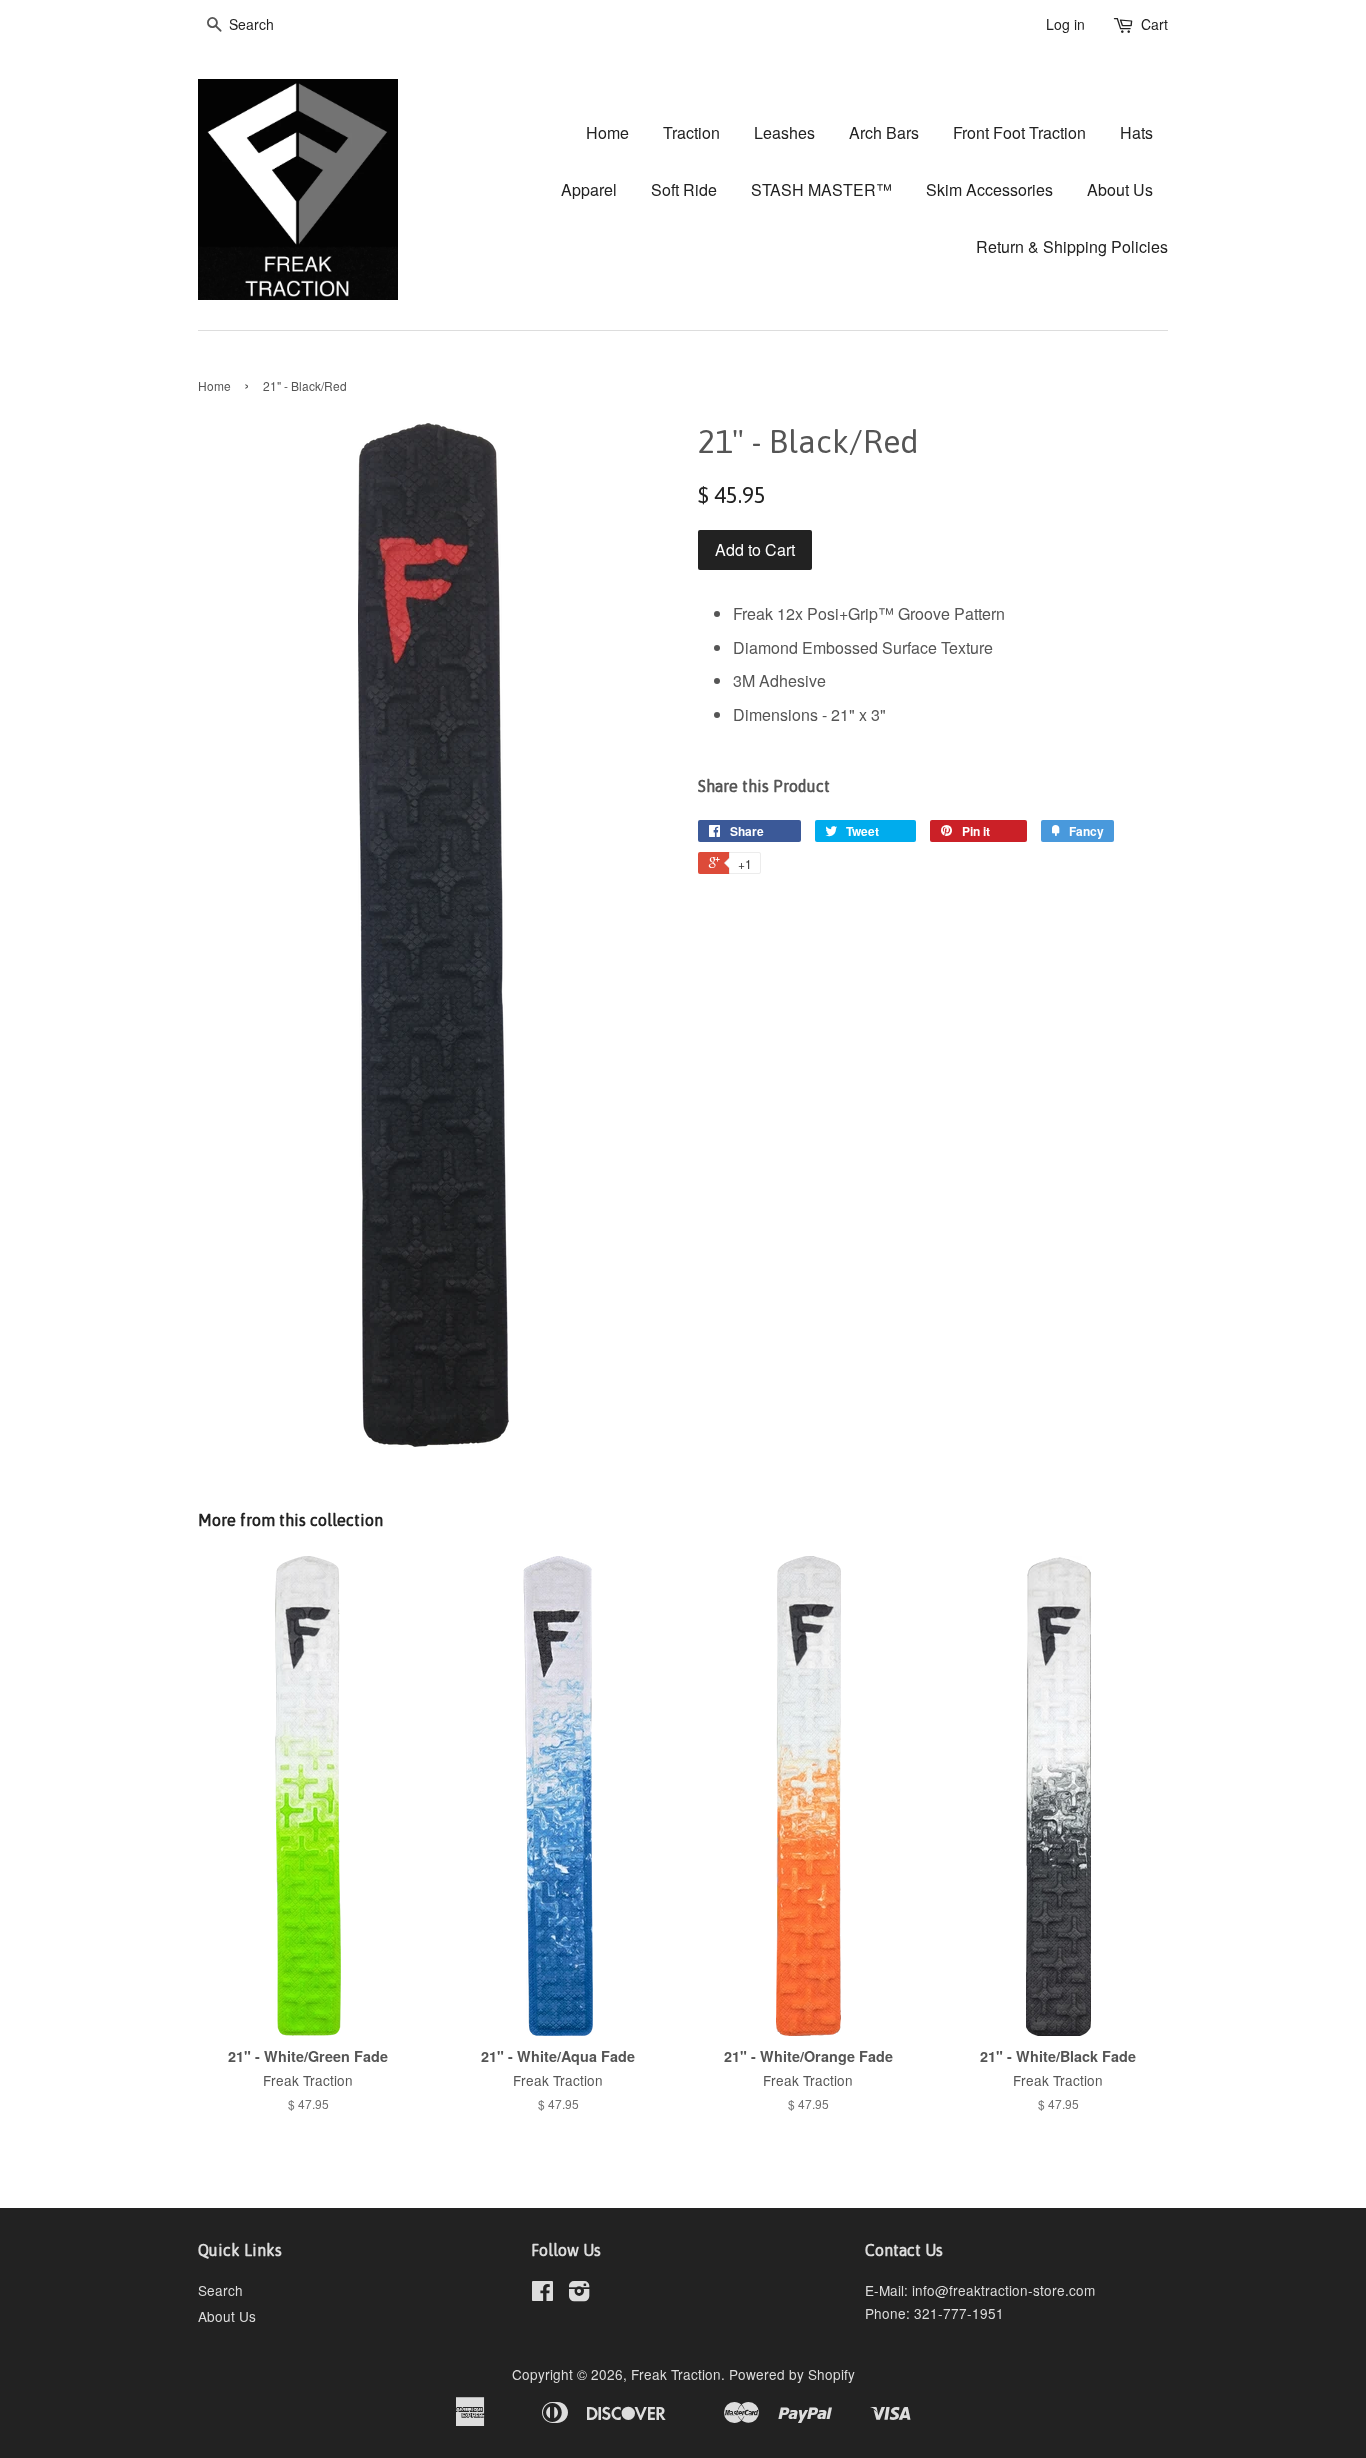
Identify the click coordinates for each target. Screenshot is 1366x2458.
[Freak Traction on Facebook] (542, 2294)
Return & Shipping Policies (1072, 246)
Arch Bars (884, 132)
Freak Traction (676, 2374)
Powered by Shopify (792, 2374)
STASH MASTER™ (821, 189)
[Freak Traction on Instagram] (579, 2294)
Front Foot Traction (1019, 132)
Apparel (589, 189)
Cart (1154, 24)
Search (220, 2290)
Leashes (784, 132)
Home (607, 132)
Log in (1065, 24)
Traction (691, 132)
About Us (1120, 189)
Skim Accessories (989, 189)
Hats (1136, 132)
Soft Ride (684, 189)
